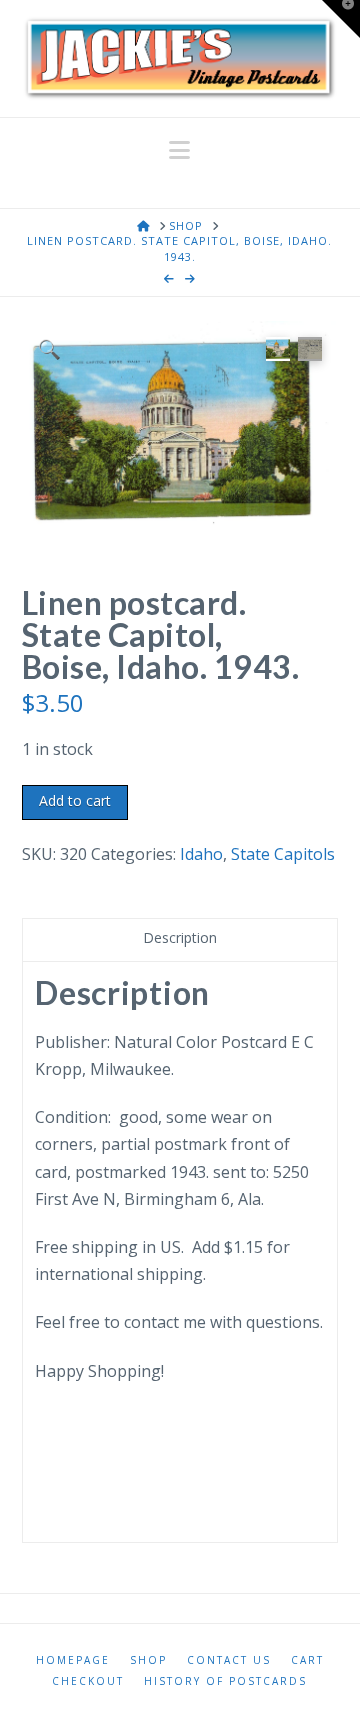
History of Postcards (225, 1681)
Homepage (73, 1660)
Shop (148, 1660)
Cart (307, 1660)
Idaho (201, 854)
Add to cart (75, 800)
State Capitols (283, 854)
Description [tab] (180, 937)
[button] (179, 150)
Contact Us (229, 1660)
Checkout (88, 1681)
